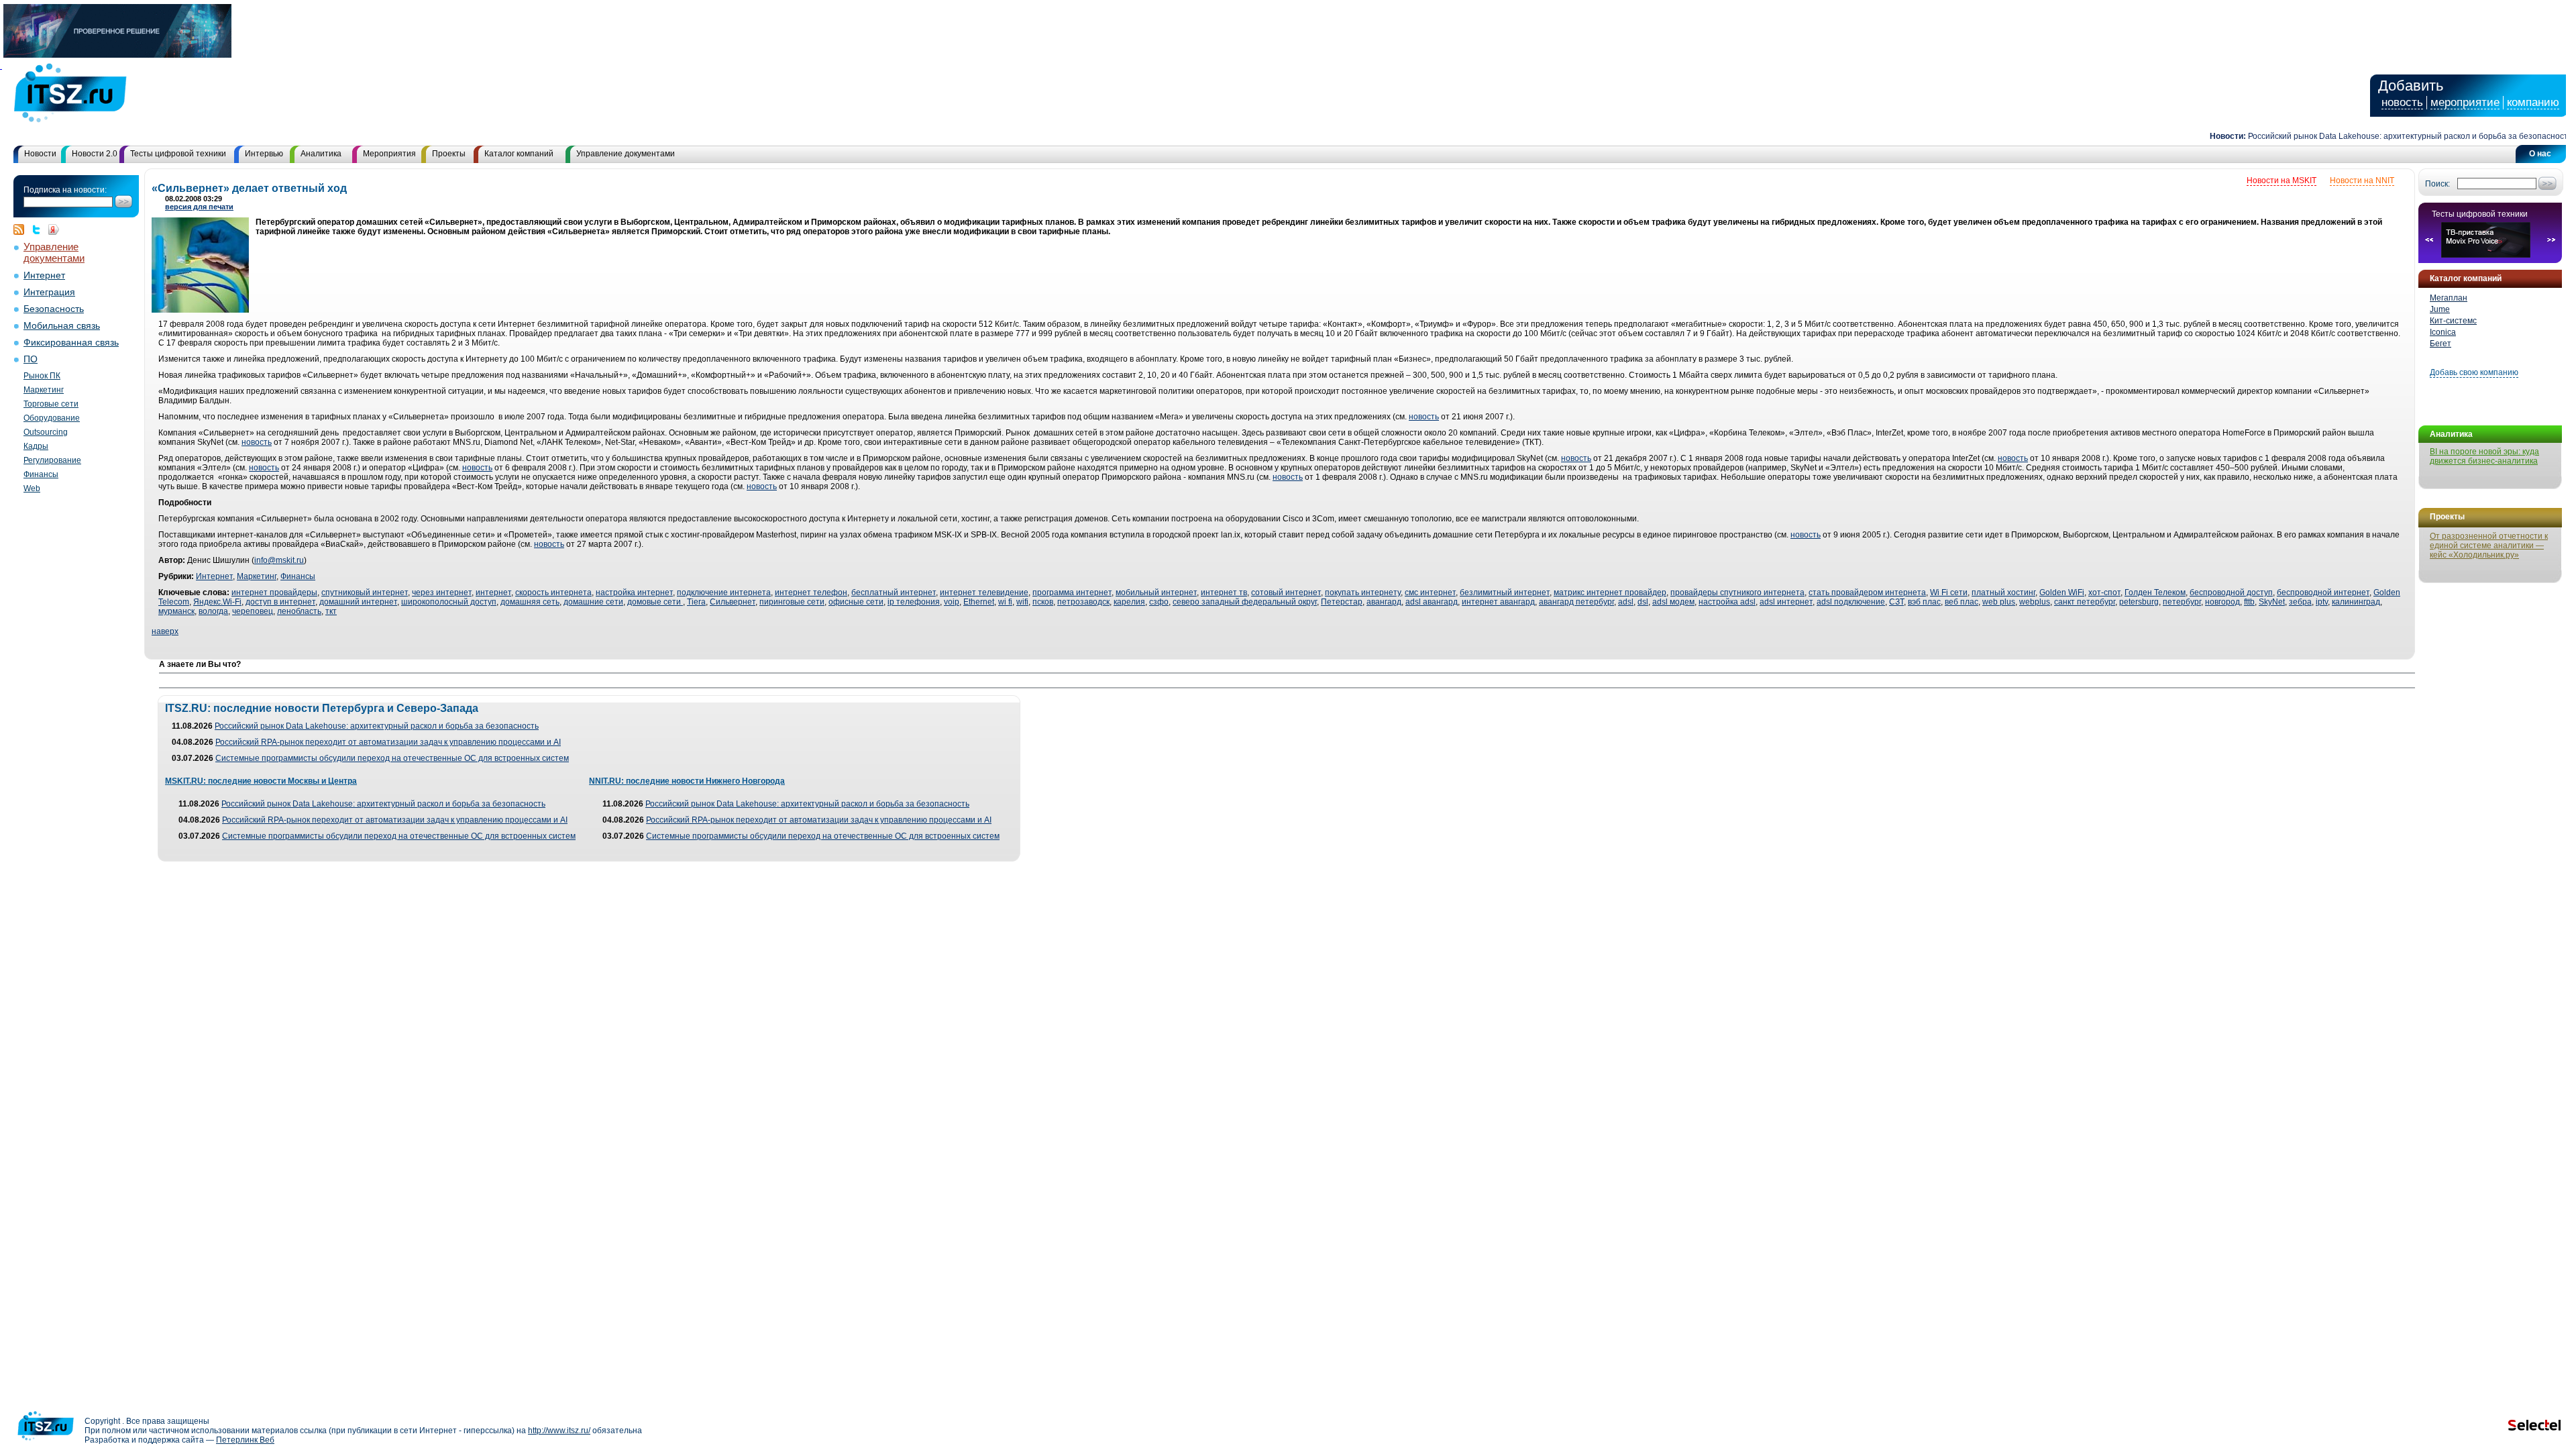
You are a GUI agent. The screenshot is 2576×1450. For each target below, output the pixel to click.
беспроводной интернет (2323, 592)
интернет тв (1224, 592)
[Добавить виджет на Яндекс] (54, 229)
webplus (2035, 602)
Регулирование (52, 460)
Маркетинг (44, 390)
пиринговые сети (792, 602)
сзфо (1159, 602)
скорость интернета (553, 592)
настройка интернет (634, 592)
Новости (40, 154)
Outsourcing (46, 432)
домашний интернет (358, 602)
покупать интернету (1363, 592)
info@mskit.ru (279, 560)
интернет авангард (1498, 602)
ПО (31, 359)
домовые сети (655, 602)
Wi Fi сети (1949, 592)
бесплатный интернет (894, 592)
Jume (2440, 309)
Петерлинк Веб (245, 1440)
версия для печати (199, 207)
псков (1043, 602)
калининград (2356, 602)
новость (2402, 102)
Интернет (44, 275)
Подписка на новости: (65, 190)
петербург (2182, 602)
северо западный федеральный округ (1245, 602)
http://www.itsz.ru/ (559, 1431)
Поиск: (2437, 184)
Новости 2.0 (95, 154)
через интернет (442, 592)
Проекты (449, 154)
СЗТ (1896, 602)
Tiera (696, 602)
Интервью (264, 154)
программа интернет (1072, 592)
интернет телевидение (984, 592)
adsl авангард (1432, 602)
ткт (331, 611)
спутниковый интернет (365, 592)
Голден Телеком (2155, 592)
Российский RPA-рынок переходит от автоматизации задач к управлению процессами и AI (388, 742)
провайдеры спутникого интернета (1737, 592)
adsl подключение (1851, 602)
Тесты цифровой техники (178, 154)
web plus (1999, 602)
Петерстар (1342, 602)
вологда (213, 611)
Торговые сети (51, 404)
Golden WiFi (2062, 592)
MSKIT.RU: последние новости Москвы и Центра (261, 781)
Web (32, 488)
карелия (1129, 602)
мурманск (176, 611)
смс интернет (1430, 592)
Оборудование (52, 418)
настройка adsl (1727, 602)
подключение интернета (724, 592)
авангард (1384, 602)
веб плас (1962, 602)
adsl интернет (1786, 602)
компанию (2533, 102)
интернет (493, 592)
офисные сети (856, 602)
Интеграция (49, 292)
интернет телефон (811, 592)
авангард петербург (1576, 602)
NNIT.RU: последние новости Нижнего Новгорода (687, 781)
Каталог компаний (519, 154)
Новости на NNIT (2362, 180)
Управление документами (626, 154)
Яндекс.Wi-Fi (217, 602)
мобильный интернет (1156, 592)
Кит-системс (2453, 321)
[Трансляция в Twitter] (40, 229)
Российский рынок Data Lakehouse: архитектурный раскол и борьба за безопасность (2374, 136)
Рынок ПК (42, 376)
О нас (2540, 154)
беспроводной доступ (2231, 592)
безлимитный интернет (1505, 592)
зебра (2300, 602)
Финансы (41, 474)
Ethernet (979, 602)
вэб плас (1924, 602)
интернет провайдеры (274, 592)
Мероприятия (389, 154)
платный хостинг (2003, 592)
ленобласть (299, 611)
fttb (2249, 602)
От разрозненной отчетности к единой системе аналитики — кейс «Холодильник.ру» (2489, 546)
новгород (2222, 602)
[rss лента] (22, 229)
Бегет (2440, 344)
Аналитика (321, 154)
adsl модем (1673, 602)
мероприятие (2465, 102)
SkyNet (2272, 602)
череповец (253, 611)
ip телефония (914, 602)
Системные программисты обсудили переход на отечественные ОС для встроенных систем (392, 758)
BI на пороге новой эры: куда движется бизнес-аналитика (2484, 456)
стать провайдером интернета (1867, 592)
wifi (1022, 602)
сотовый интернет (1286, 592)
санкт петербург (2085, 602)
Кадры (36, 446)
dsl (1643, 602)
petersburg (2139, 602)
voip (952, 602)
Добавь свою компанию (2474, 372)
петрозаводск (1083, 602)
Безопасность (54, 309)
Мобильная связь (62, 326)
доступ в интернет (280, 602)
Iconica (2443, 332)
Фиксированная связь (71, 343)
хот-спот (2104, 592)
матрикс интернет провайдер (1610, 592)
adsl (1626, 602)
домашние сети (593, 602)
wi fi (1005, 602)
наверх (165, 631)
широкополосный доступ (449, 602)
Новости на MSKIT (2282, 180)
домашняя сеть (530, 602)
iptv (2322, 602)
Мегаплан (2449, 298)
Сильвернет (733, 602)
